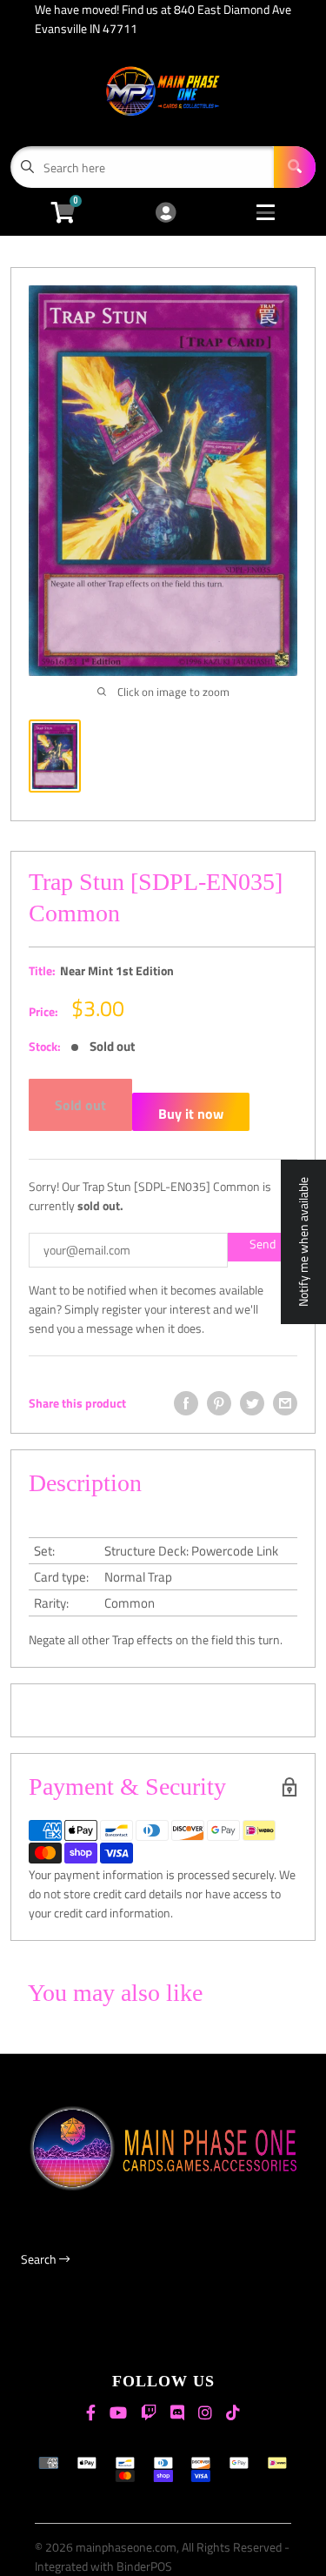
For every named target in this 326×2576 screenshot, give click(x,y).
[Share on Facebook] (186, 1403)
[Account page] (166, 214)
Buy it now (191, 1114)
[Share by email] (285, 1403)
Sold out (80, 1105)
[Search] (295, 167)
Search (40, 2259)
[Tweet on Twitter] (252, 1403)
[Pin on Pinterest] (219, 1403)
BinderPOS (144, 2566)
